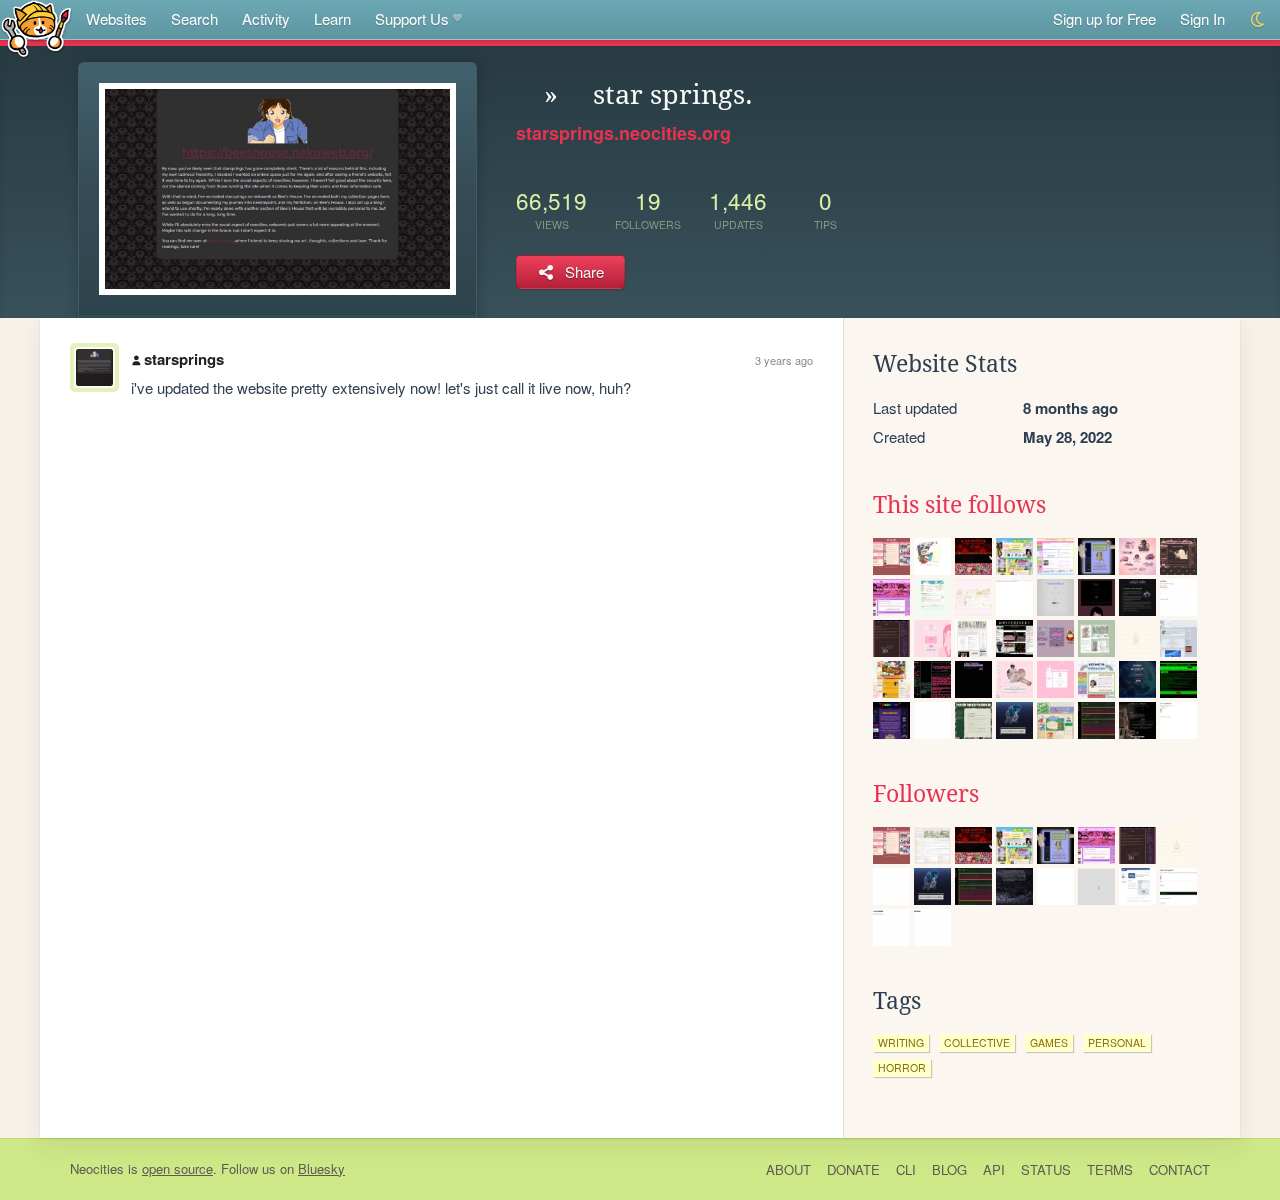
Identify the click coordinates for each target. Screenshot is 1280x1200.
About (788, 1169)
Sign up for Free (1104, 18)
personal (1117, 1042)
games (1049, 1042)
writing (901, 1042)
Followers (926, 794)
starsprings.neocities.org (623, 133)
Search (194, 18)
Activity (266, 18)
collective (977, 1042)
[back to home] (36, 27)
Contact (1179, 1169)
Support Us (412, 18)
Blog (949, 1169)
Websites (116, 18)
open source (177, 1168)
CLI (906, 1169)
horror (902, 1067)
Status (1046, 1169)
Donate (853, 1169)
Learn (332, 18)
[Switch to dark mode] (1258, 19)
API (994, 1169)
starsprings (184, 359)
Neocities (97, 1168)
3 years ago (784, 360)
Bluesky (321, 1168)
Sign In (1202, 18)
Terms (1110, 1169)
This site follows (959, 505)
